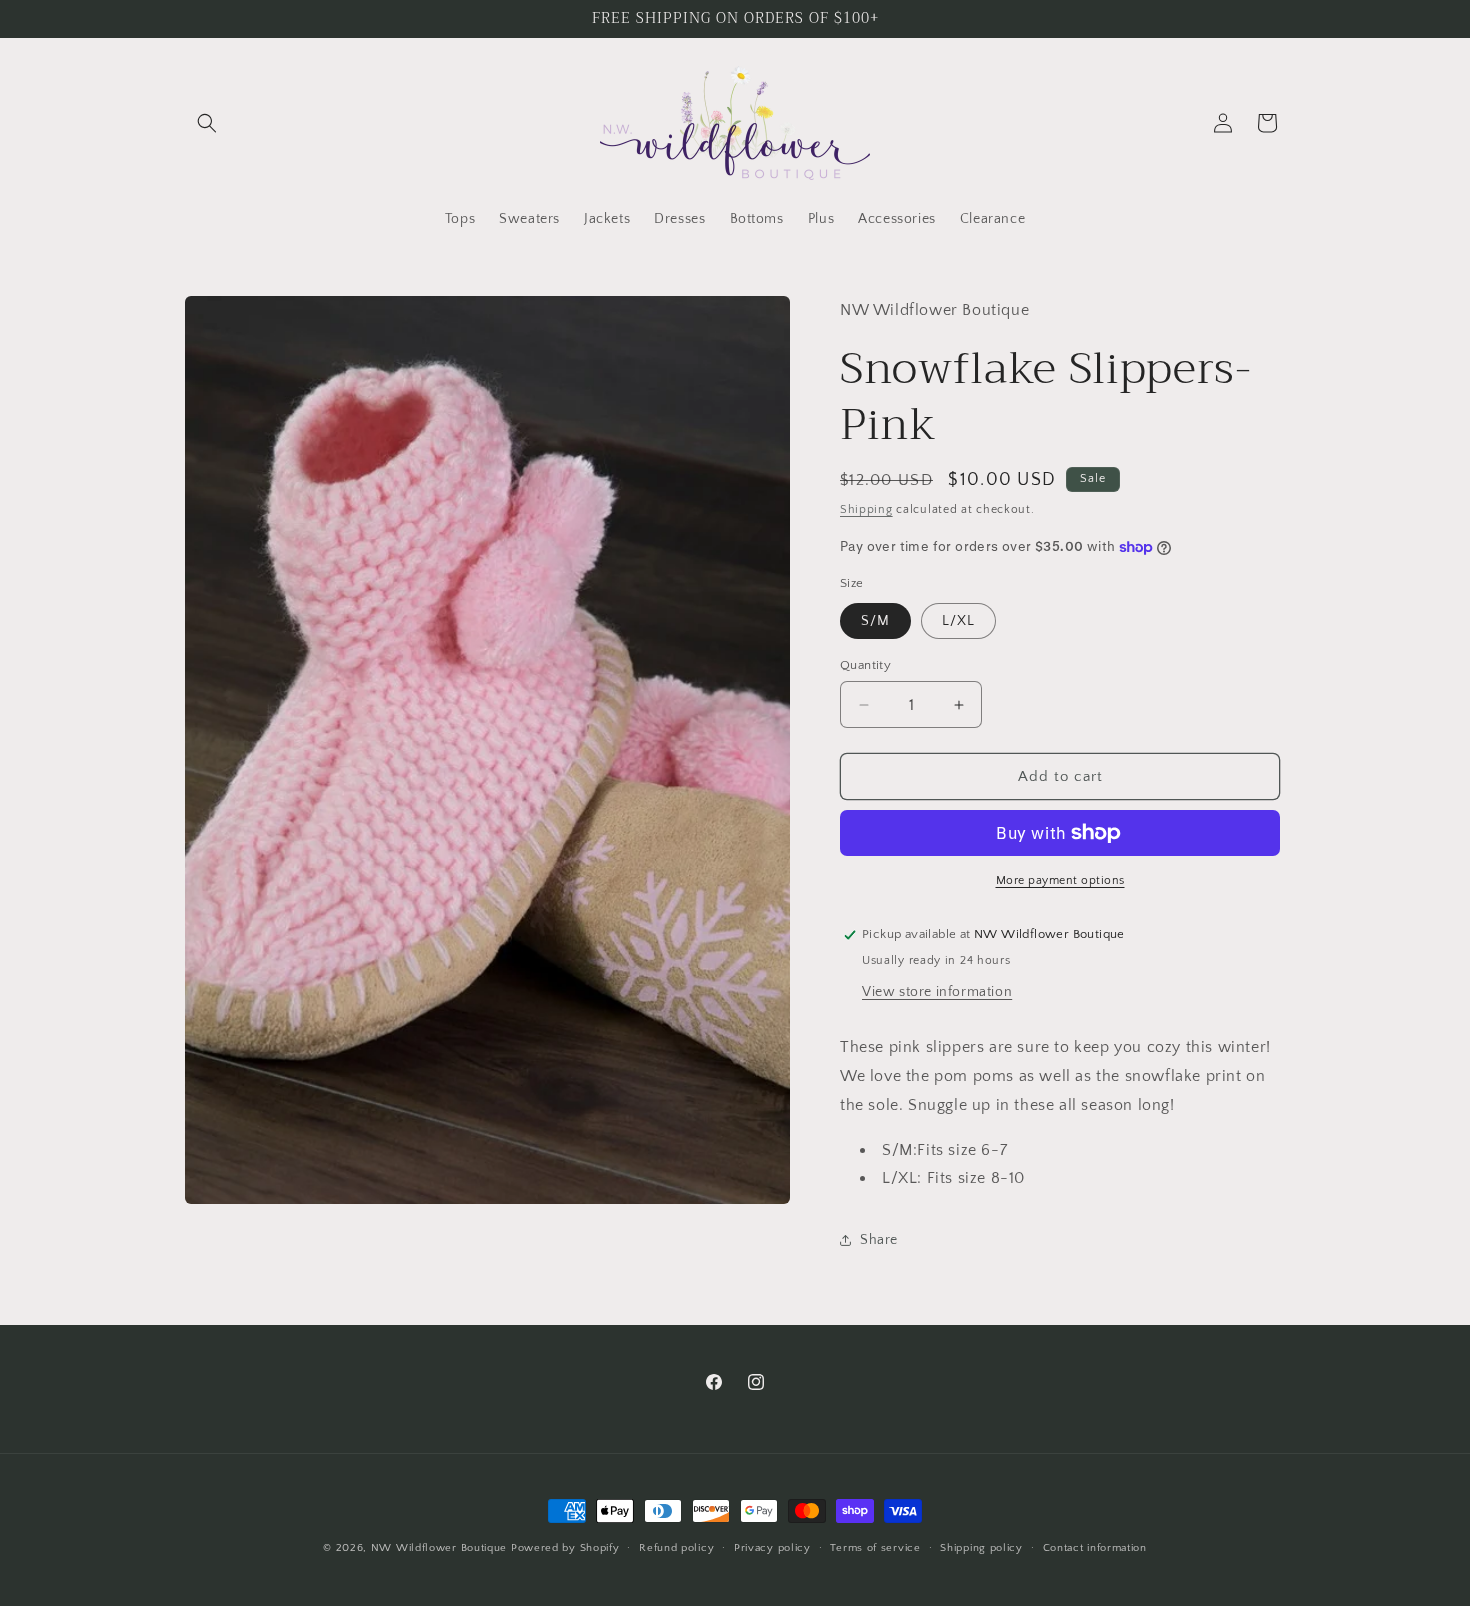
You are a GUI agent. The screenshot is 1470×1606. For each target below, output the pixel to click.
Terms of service (875, 1548)
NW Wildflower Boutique (439, 1548)
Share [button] (879, 1240)
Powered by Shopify (565, 1548)
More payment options (1060, 880)
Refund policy (676, 1548)
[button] (207, 123)
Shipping (866, 509)
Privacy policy (772, 1548)
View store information (937, 992)
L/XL (958, 621)
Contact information (1095, 1548)
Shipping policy (981, 1548)
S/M (875, 621)
